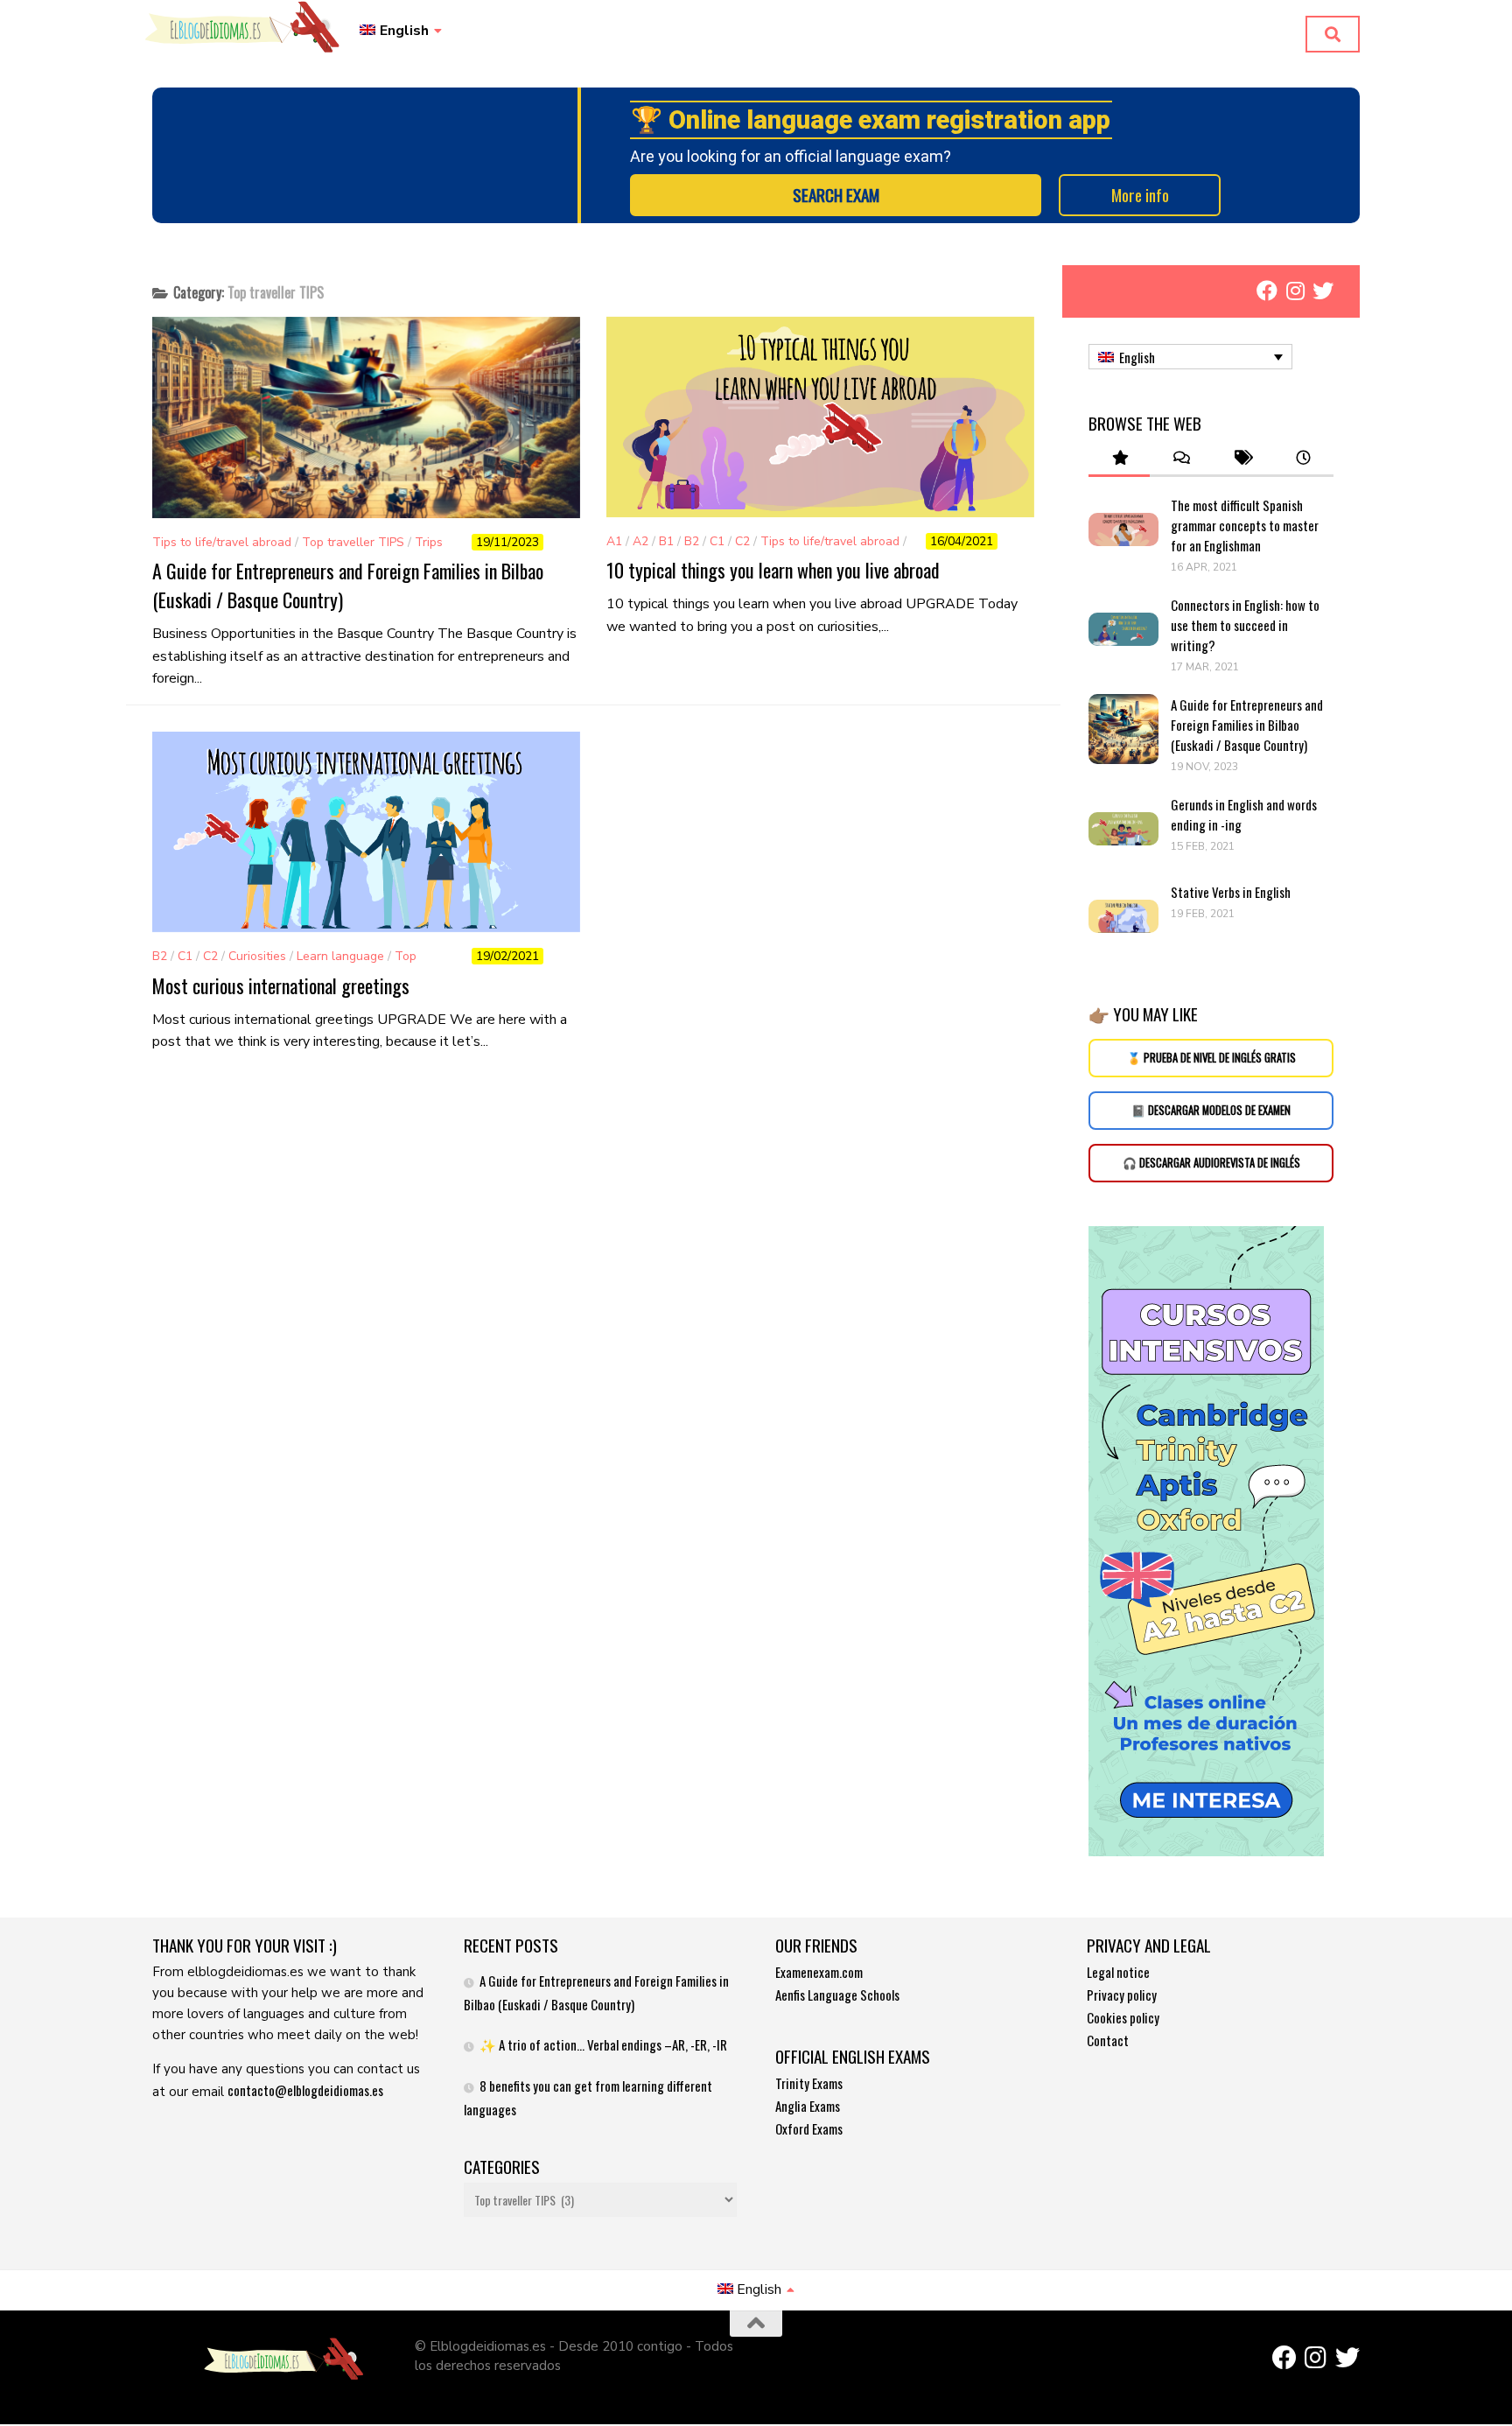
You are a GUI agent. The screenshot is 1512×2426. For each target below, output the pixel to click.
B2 (692, 541)
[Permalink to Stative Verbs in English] (1123, 916)
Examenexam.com (819, 1972)
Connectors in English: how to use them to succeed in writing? (1245, 625)
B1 (666, 541)
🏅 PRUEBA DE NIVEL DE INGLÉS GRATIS (1211, 1058)
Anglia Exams (808, 2106)
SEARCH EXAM (836, 195)
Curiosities (257, 956)
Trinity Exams (809, 2083)
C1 (717, 541)
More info (1140, 195)
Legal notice (1118, 1972)
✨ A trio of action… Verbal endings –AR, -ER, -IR (603, 2044)
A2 (640, 541)
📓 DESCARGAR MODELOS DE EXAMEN (1211, 1110)
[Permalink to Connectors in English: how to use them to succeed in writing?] (1123, 629)
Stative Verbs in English (1231, 892)
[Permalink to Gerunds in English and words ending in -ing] (1123, 829)
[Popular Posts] (1119, 458)
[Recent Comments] (1180, 458)
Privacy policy (1122, 1995)
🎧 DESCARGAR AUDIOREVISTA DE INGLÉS (1211, 1163)
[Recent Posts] (1303, 458)
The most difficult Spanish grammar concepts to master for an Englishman (1245, 525)
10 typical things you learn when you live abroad (773, 570)
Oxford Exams (809, 2128)
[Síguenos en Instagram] (1295, 291)
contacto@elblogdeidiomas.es (305, 2090)
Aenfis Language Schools (837, 1995)
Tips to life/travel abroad (222, 542)
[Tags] (1242, 458)
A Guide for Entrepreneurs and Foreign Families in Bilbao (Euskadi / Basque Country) (1247, 725)
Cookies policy (1123, 2017)
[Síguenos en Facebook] (1267, 291)
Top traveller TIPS (353, 542)
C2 (742, 541)
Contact (1108, 2040)
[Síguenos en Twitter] (1323, 291)
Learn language (340, 956)
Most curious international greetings (281, 985)
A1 (614, 541)
